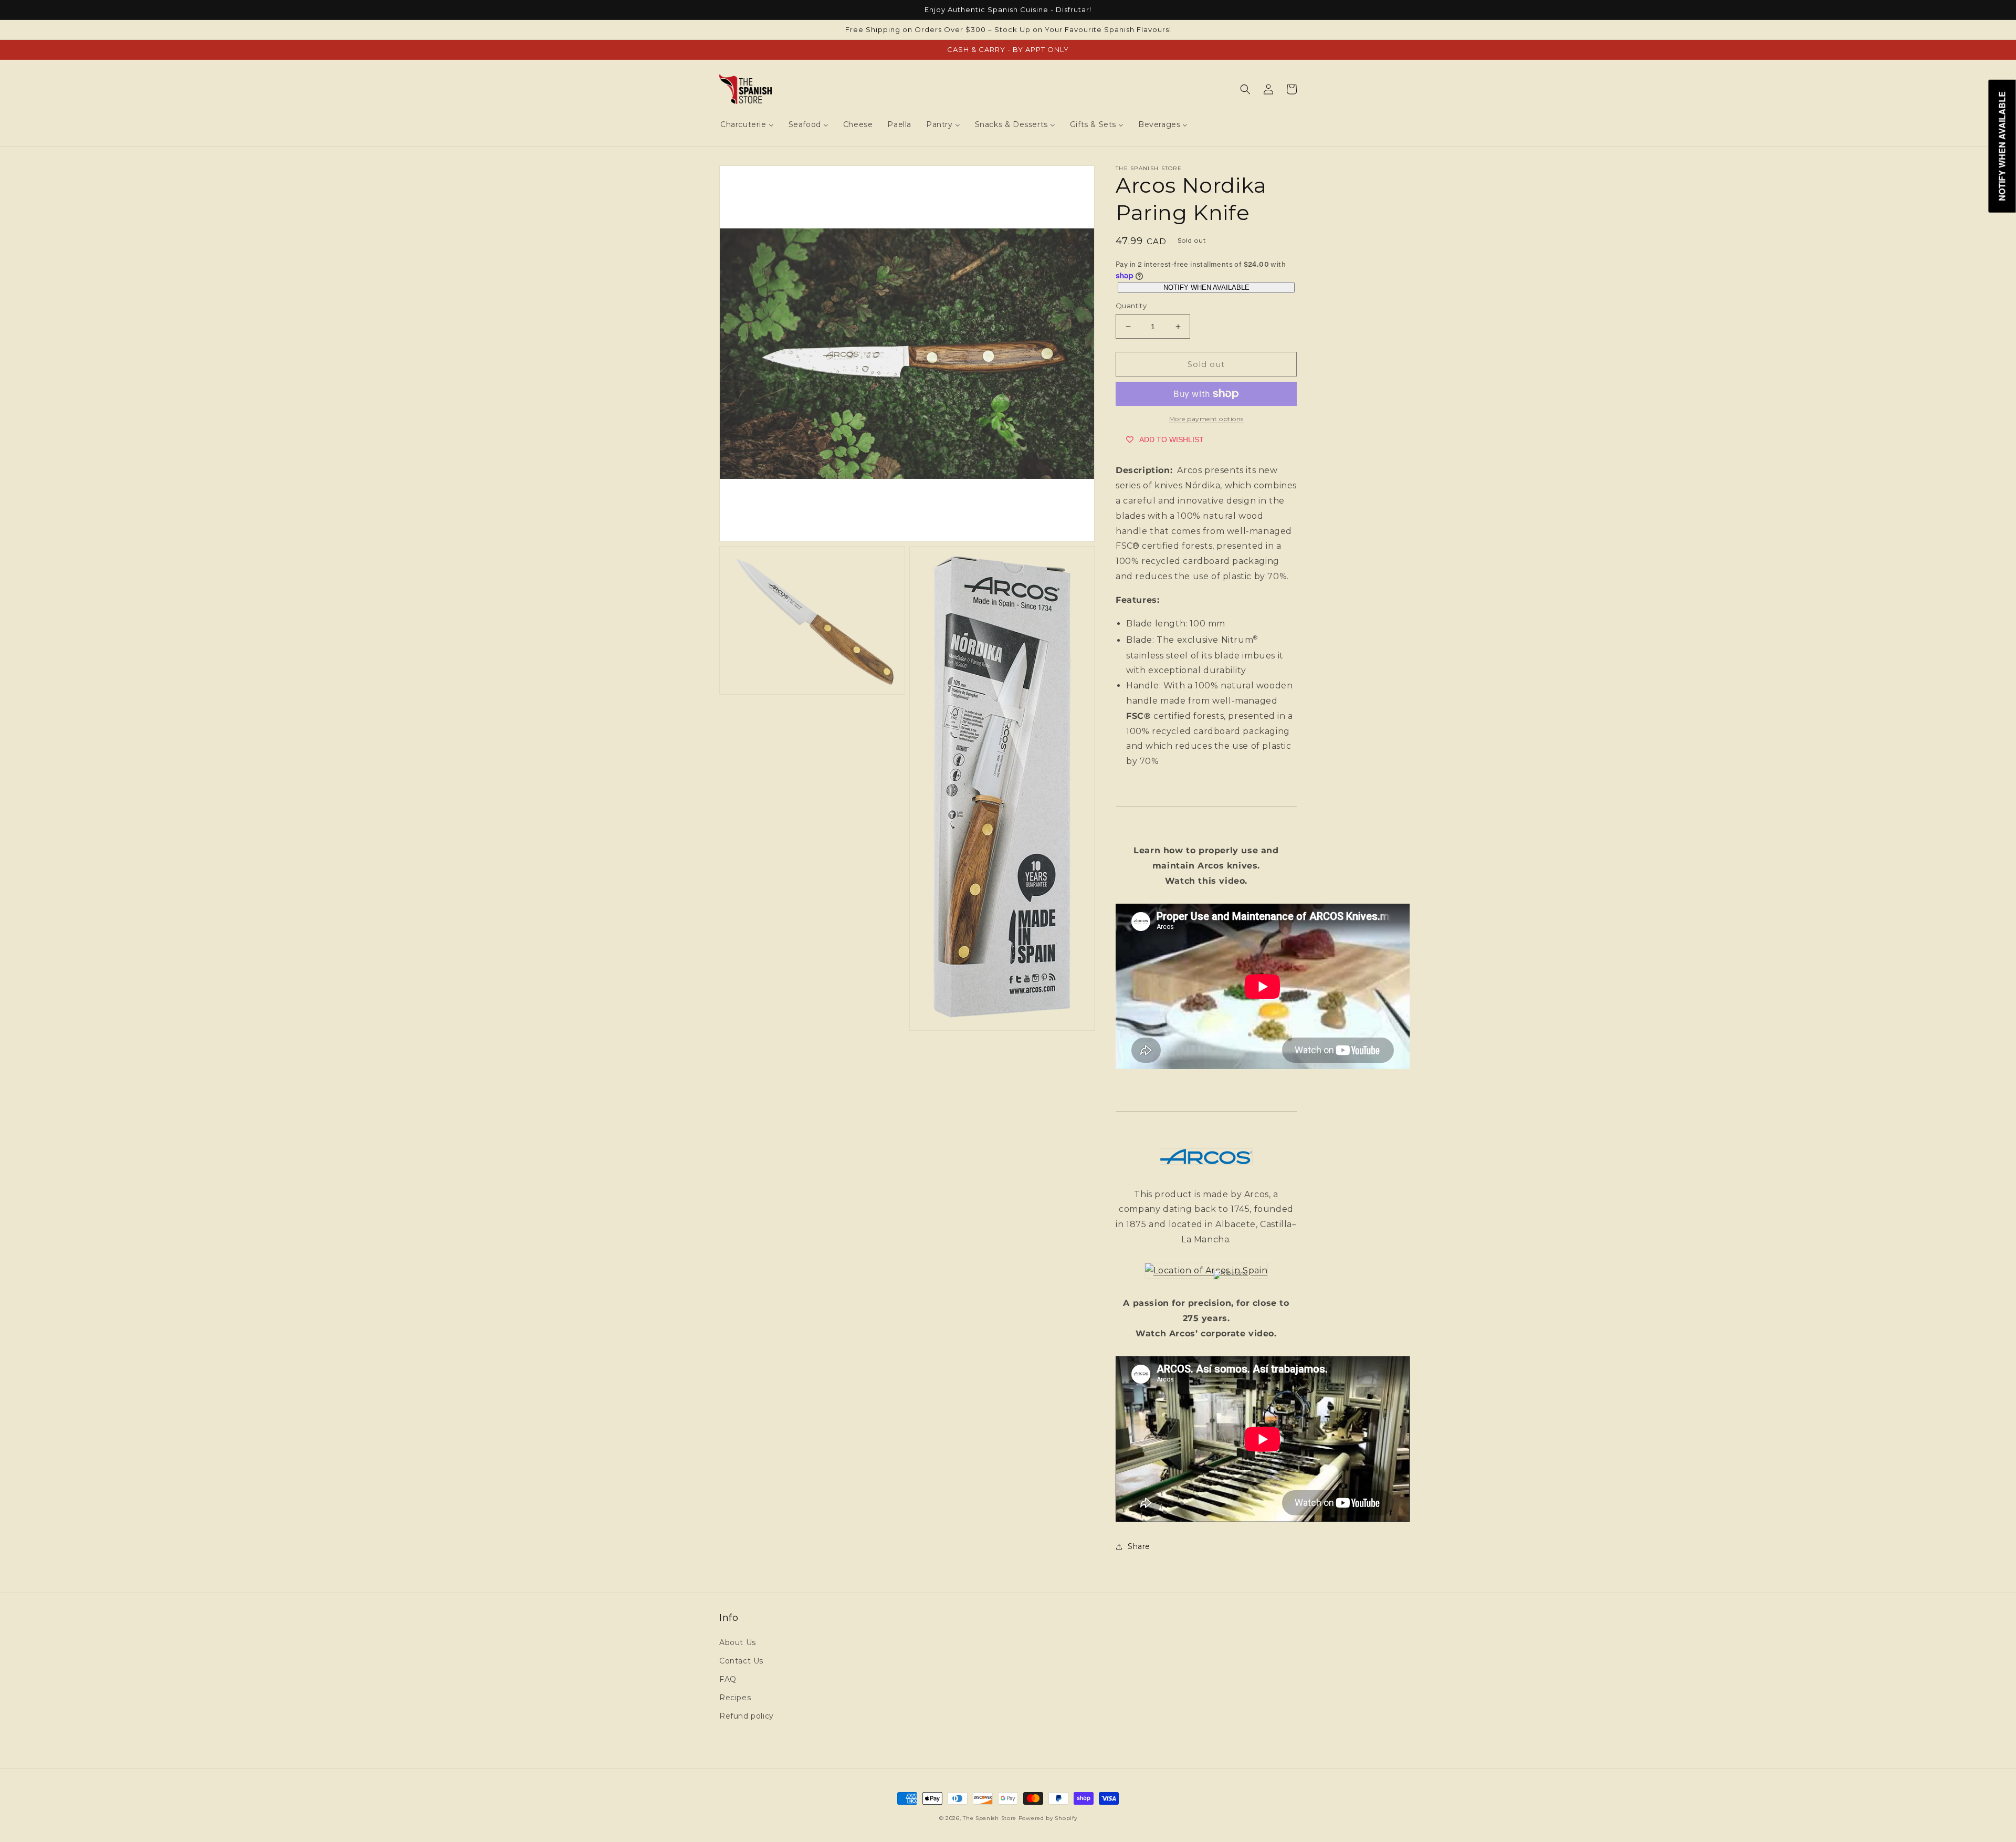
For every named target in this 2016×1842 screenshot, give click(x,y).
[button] (1245, 89)
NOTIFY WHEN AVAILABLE (1206, 287)
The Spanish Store (990, 1818)
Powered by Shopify (1048, 1818)
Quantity (1131, 306)
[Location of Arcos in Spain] (1206, 1270)
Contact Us (741, 1661)
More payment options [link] (1206, 419)
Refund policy (747, 1716)
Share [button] (1139, 1546)
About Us (738, 1642)
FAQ (728, 1679)
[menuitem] (747, 124)
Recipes (735, 1698)
